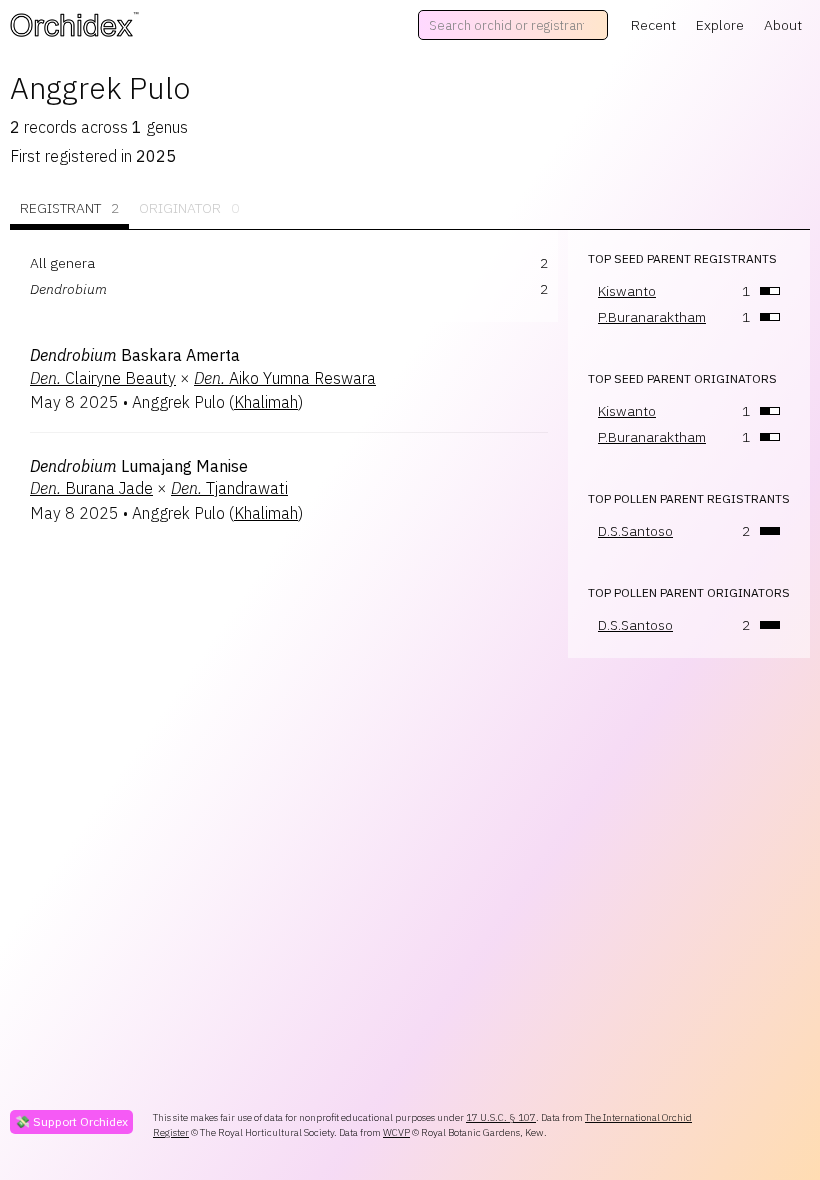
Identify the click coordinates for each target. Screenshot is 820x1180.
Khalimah (266, 402)
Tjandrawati (229, 488)
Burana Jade (91, 488)
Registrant (69, 208)
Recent (653, 25)
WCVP (396, 1132)
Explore (720, 25)
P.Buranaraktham (652, 317)
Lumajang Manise (139, 466)
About (783, 25)
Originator (189, 208)
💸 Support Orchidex (71, 1121)
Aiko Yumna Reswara (285, 378)
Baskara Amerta (135, 355)
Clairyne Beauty (103, 378)
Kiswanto (627, 291)
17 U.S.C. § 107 (501, 1117)
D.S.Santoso (635, 531)
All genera (62, 263)
